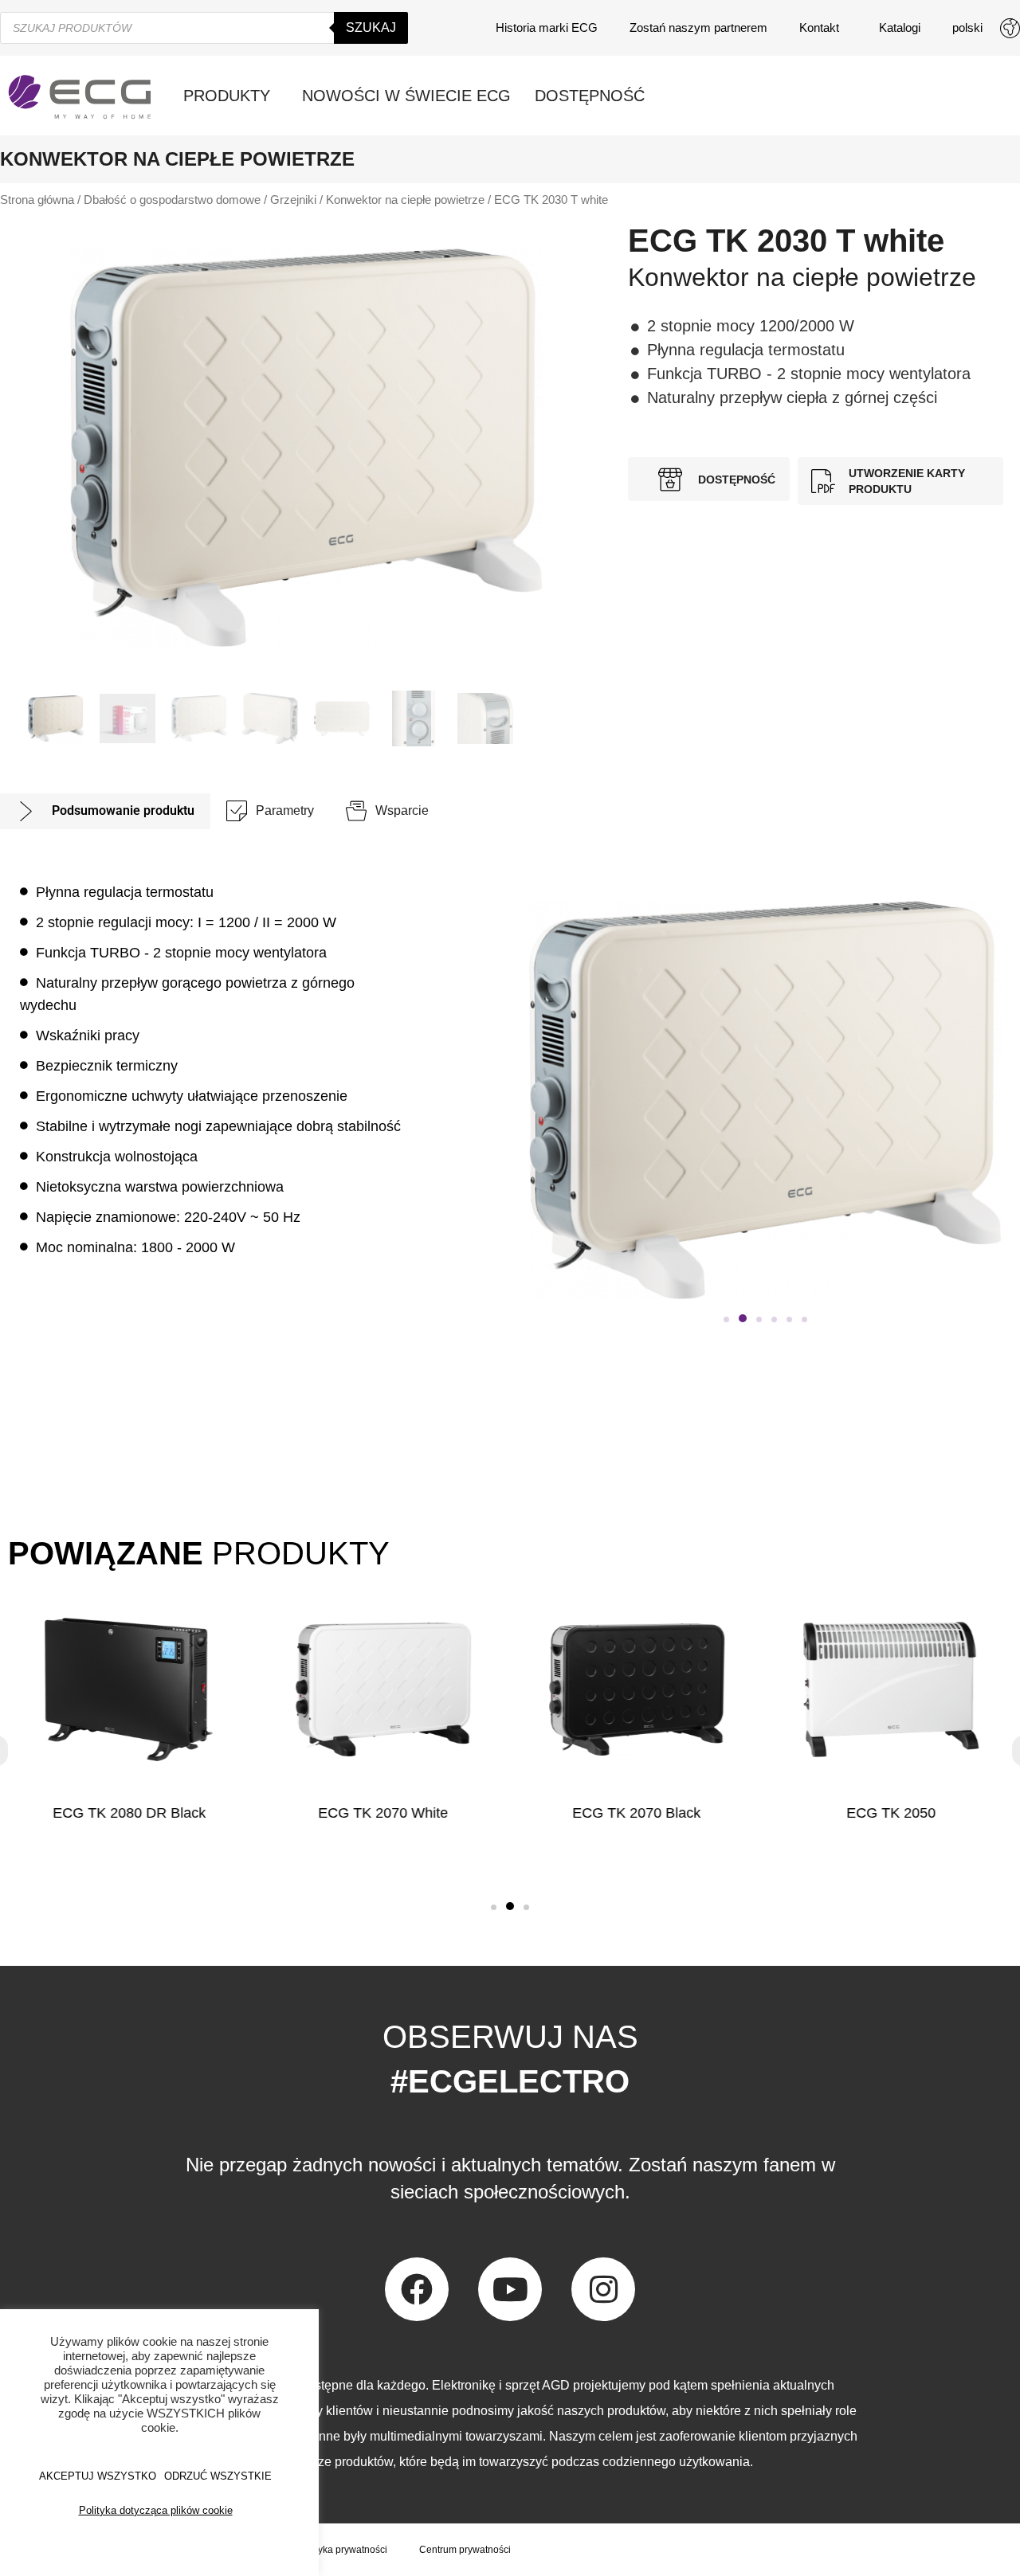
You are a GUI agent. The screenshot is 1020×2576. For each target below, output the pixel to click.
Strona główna (37, 200)
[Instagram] (603, 2289)
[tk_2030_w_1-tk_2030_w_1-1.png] (306, 448)
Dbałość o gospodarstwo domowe (172, 200)
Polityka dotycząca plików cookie (156, 2510)
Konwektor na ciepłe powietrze (405, 200)
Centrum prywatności (465, 2550)
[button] (726, 1319)
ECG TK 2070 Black (637, 1813)
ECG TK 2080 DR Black (129, 1813)
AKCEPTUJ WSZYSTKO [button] (98, 2476)
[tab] (105, 811)
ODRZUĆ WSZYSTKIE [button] (218, 2476)
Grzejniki (293, 200)
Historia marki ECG (547, 27)
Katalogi (900, 27)
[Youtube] (510, 2289)
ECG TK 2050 (891, 1813)
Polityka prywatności (343, 2550)
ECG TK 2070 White (383, 1813)
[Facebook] (417, 2289)
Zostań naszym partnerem (698, 27)
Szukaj (371, 27)
